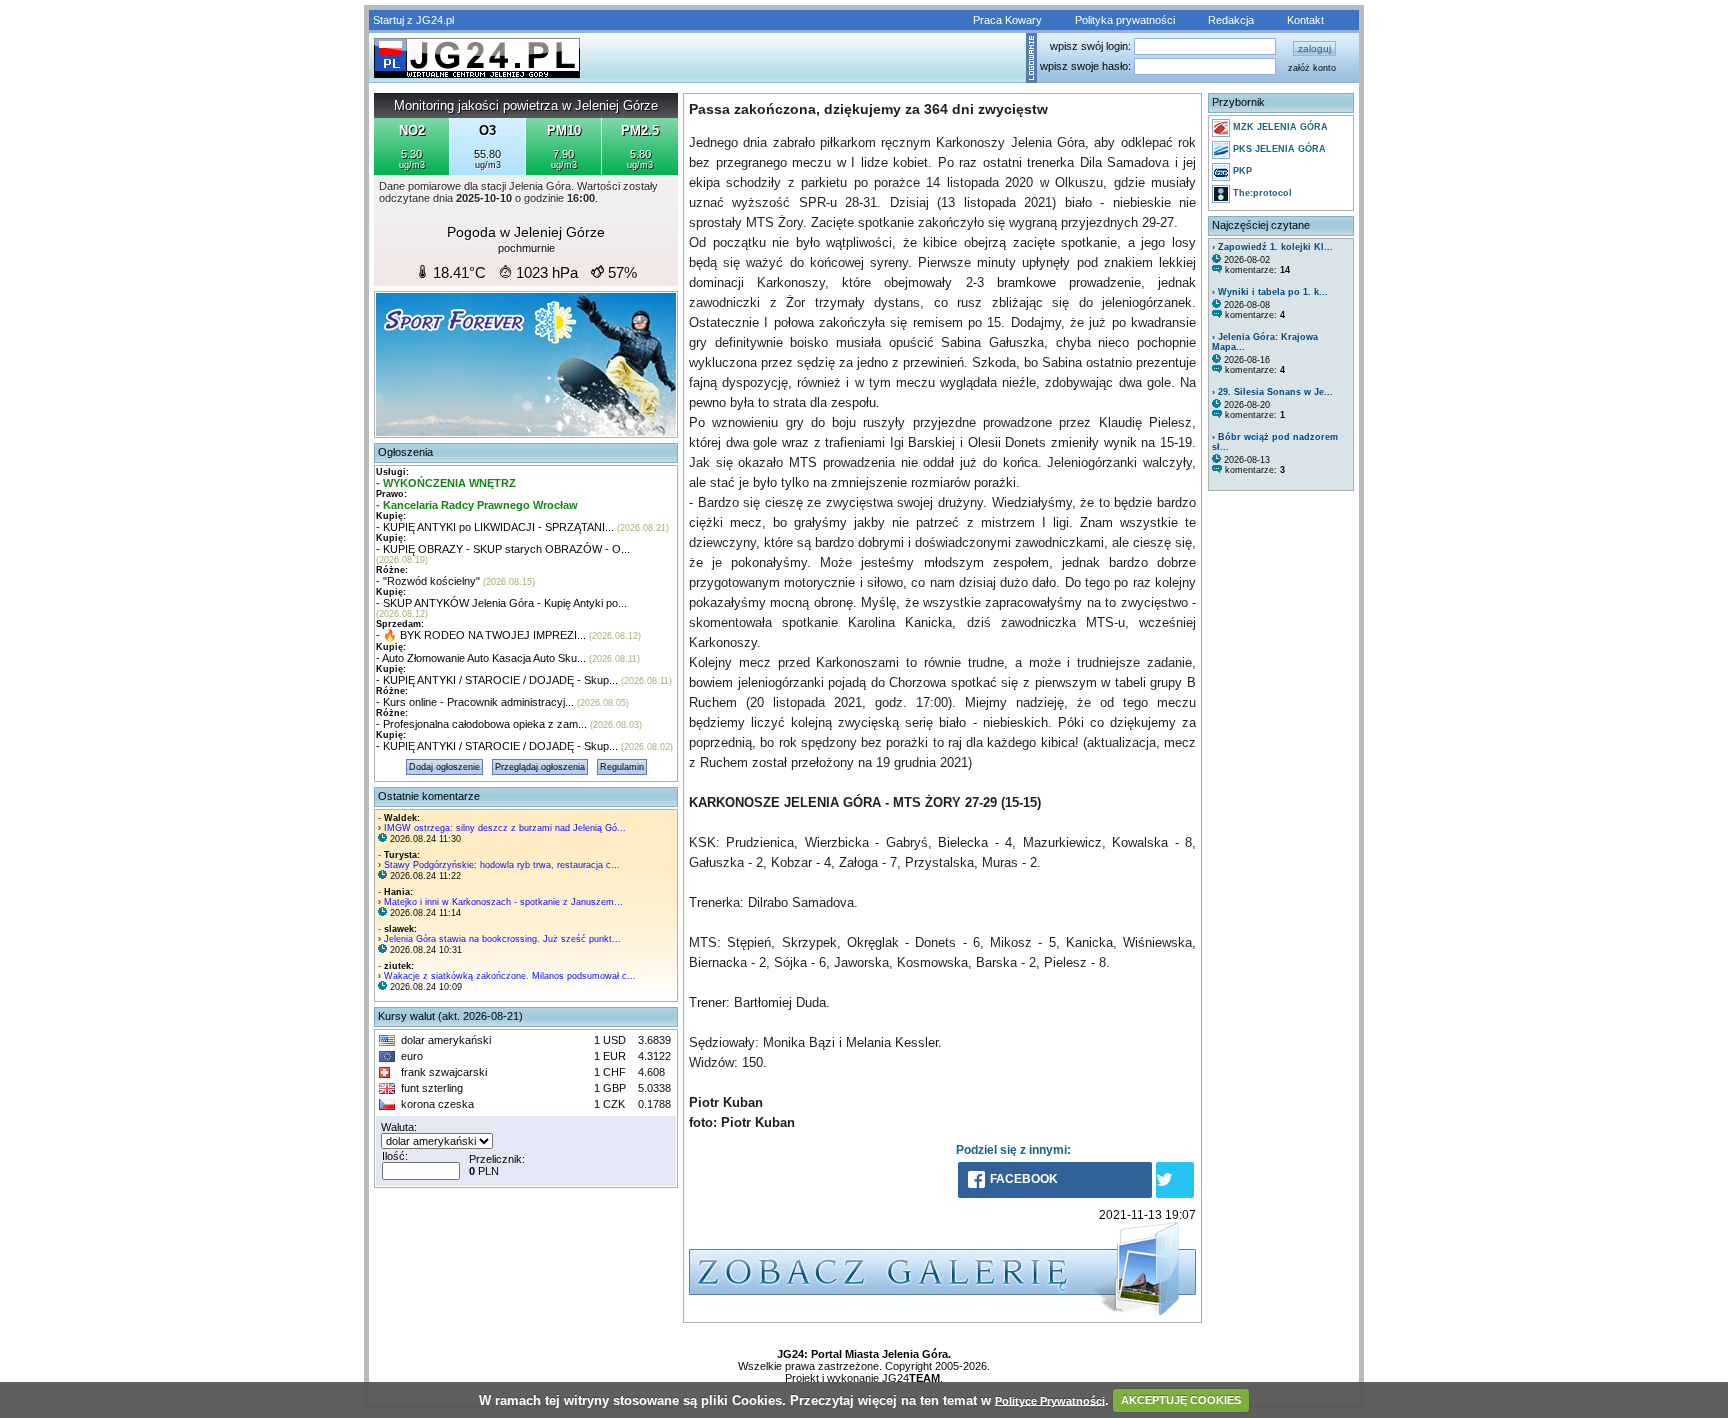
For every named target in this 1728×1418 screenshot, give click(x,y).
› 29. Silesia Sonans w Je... (1272, 392)
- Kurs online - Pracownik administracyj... (475, 702)
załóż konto (1312, 68)
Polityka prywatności (1125, 20)
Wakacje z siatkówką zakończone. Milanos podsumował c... (510, 976)
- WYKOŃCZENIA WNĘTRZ (446, 483)
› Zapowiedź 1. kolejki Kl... (1272, 247)
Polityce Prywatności (1050, 1400)
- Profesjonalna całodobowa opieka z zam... (481, 724)
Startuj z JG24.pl (413, 20)
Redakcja (1231, 20)
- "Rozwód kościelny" (428, 581)
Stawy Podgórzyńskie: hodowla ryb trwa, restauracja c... (502, 865)
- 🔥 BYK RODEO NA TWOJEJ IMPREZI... (481, 635)
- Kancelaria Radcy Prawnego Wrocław (477, 505)
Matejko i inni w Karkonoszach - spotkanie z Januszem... (503, 902)
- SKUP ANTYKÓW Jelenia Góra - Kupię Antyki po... (501, 603)
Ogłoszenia (405, 452)
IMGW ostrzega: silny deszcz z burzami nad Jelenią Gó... (505, 828)
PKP (1241, 171)
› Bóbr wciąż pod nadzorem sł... (1275, 442)
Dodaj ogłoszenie (444, 767)
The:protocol (1261, 193)
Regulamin (622, 767)
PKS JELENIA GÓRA (1278, 149)
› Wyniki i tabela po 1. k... (1270, 292)
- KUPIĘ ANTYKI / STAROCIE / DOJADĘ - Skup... (497, 680)
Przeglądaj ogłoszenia (540, 767)
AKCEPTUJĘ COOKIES (1181, 1400)
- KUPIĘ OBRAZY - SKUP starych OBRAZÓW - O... (503, 549)
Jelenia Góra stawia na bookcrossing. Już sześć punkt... (502, 939)
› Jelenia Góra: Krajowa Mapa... (1265, 342)
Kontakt (1305, 20)
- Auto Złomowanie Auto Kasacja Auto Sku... (481, 658)
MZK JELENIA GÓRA (1279, 127)
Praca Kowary (1007, 20)
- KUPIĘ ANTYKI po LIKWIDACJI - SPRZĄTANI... (495, 527)
